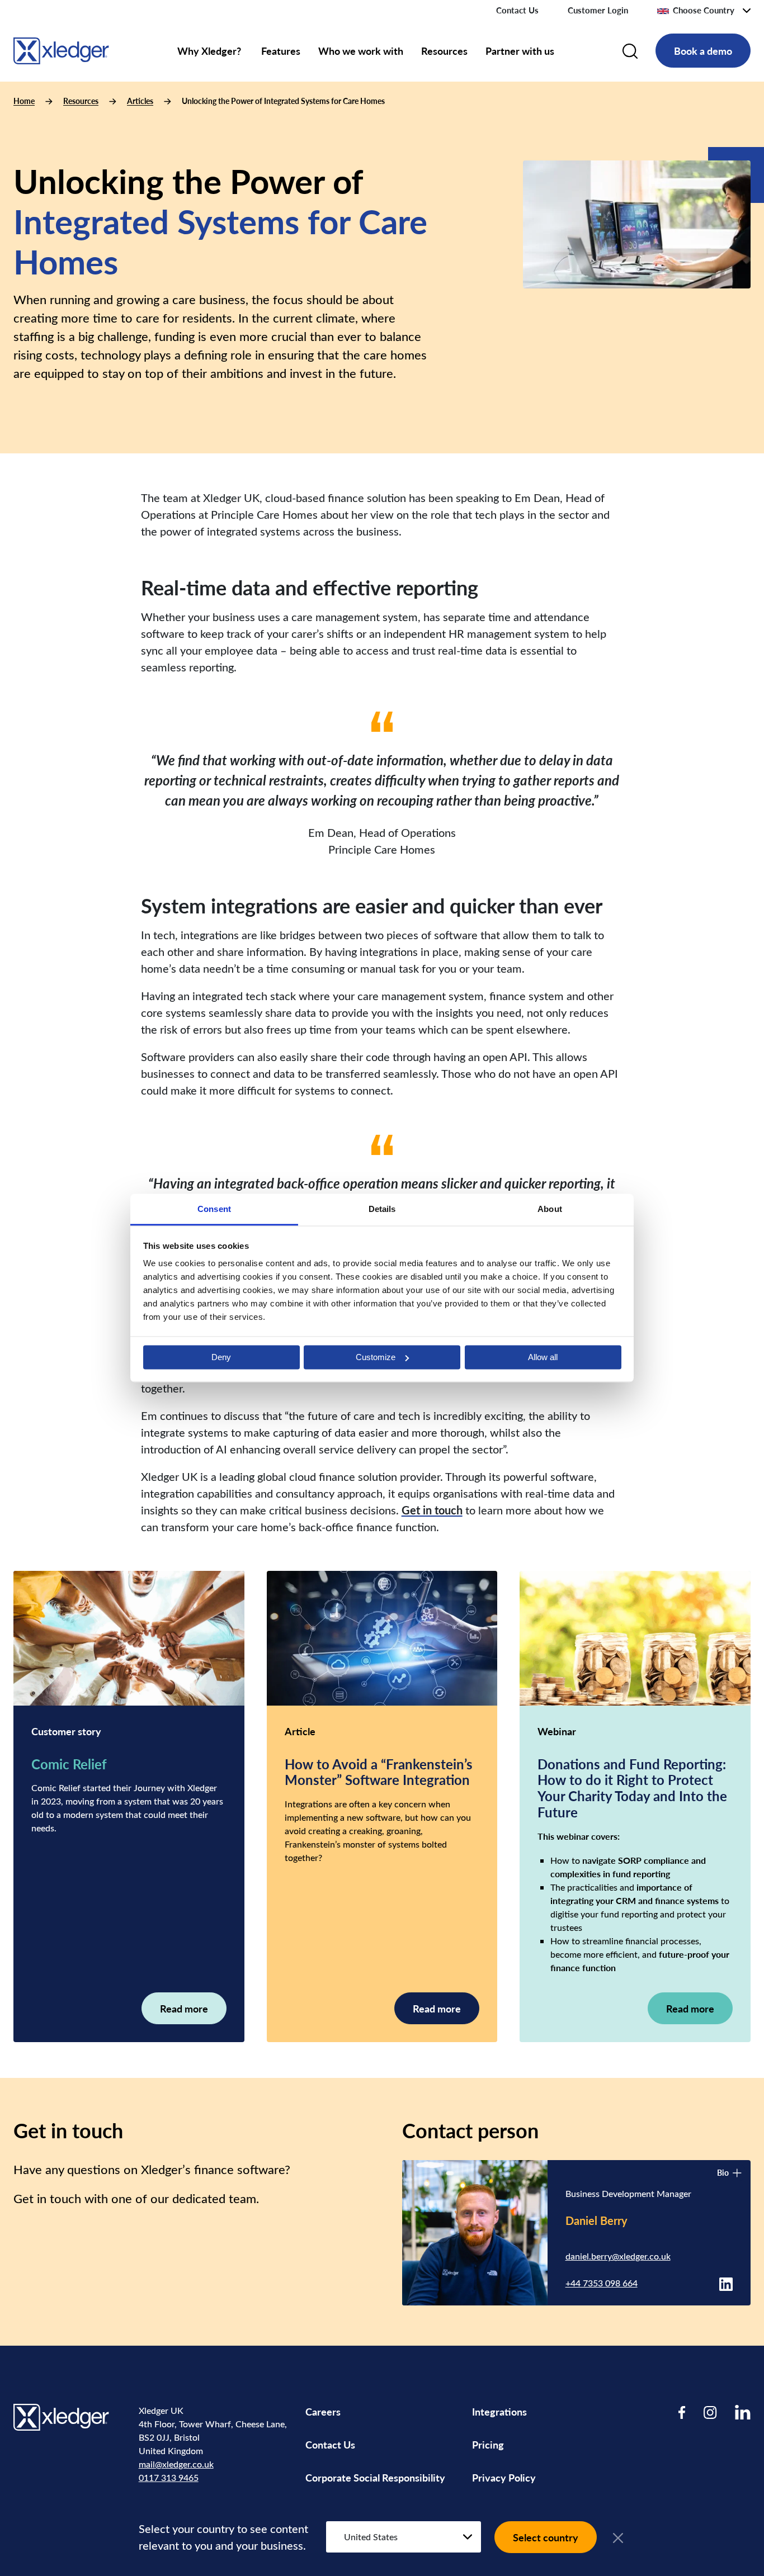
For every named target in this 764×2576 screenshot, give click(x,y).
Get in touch (432, 1510)
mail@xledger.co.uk (176, 2464)
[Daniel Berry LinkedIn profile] (726, 2283)
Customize (376, 1357)
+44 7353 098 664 (602, 2283)
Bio (723, 2173)
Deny (221, 1357)
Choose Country (704, 10)
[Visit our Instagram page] (710, 2412)
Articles (140, 101)
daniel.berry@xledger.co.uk (618, 2256)
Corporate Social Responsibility (375, 2477)
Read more (184, 2008)
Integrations (499, 2411)
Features (281, 51)
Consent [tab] (214, 1209)
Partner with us (520, 51)
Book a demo (703, 51)
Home (24, 101)
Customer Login (598, 10)
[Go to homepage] (61, 49)
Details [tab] (382, 1209)
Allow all (543, 1357)
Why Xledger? (210, 51)
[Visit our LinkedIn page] (743, 2412)
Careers (323, 2411)
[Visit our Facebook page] (682, 2412)
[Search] (630, 51)
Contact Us (517, 10)
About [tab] (550, 1209)
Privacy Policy (504, 2477)
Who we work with (361, 51)
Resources (444, 51)
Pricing (489, 2444)
